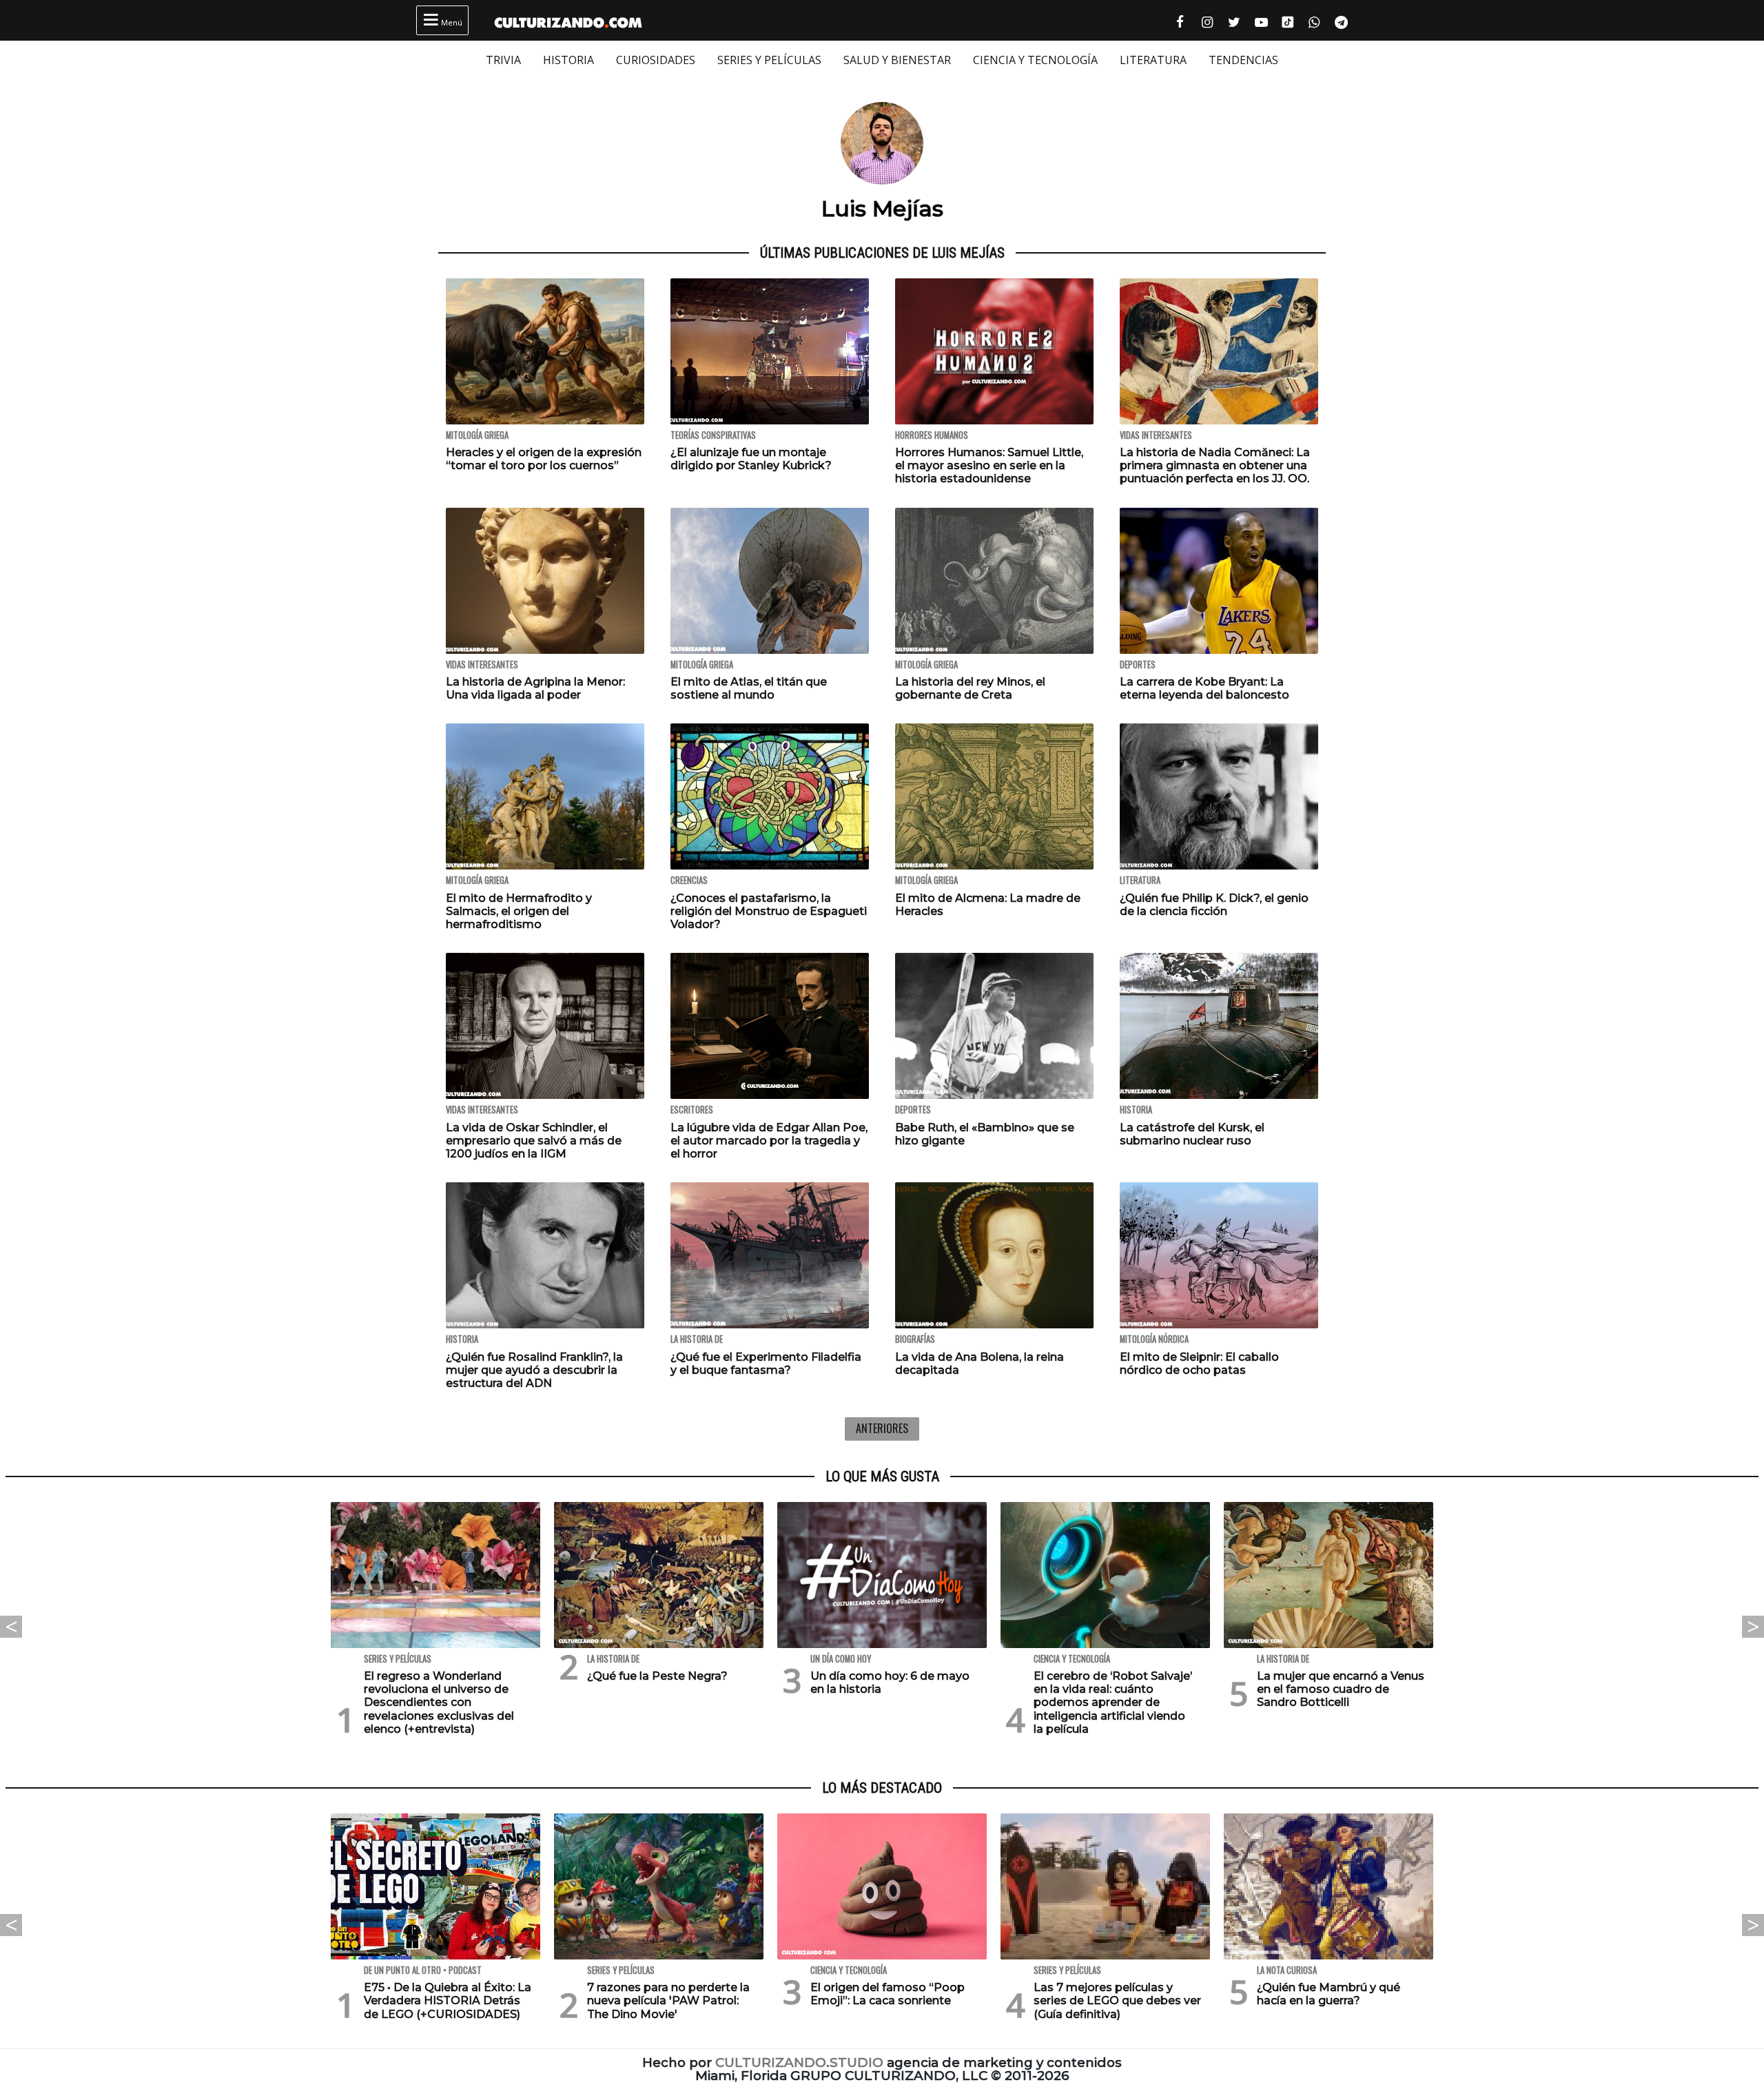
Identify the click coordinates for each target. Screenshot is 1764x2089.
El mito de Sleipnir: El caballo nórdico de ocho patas (1199, 1363)
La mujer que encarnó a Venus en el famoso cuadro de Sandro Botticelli (1341, 1689)
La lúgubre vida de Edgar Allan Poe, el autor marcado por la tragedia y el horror (769, 1141)
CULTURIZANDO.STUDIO (799, 2062)
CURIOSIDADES (656, 60)
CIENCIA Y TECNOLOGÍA (1035, 60)
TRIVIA (503, 60)
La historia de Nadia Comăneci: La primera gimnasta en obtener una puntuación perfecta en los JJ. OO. (1215, 465)
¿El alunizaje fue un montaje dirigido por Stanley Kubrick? (751, 459)
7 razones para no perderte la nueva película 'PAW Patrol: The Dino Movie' (668, 2000)
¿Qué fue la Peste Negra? (657, 1676)
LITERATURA (1153, 60)
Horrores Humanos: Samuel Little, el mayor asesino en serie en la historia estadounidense (989, 465)
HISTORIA (568, 60)
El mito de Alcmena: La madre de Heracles (988, 905)
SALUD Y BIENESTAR (897, 60)
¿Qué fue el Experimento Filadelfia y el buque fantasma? (766, 1363)
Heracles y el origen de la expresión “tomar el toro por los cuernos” (544, 459)
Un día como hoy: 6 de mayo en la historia (890, 1682)
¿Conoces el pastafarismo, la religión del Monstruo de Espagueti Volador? (769, 911)
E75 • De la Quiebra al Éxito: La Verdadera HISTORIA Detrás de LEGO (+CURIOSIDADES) (448, 2000)
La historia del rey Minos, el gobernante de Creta (970, 688)
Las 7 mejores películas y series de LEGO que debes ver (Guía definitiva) (1117, 2000)
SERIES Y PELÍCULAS (769, 60)
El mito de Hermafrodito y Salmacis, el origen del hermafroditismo (519, 911)
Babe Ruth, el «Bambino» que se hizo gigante (985, 1134)
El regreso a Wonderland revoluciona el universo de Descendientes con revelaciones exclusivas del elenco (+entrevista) (439, 1702)
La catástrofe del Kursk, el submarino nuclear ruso (1192, 1134)
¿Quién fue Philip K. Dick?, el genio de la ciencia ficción (1214, 905)
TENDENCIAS (1243, 60)
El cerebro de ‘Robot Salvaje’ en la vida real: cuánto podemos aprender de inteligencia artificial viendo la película (1113, 1702)
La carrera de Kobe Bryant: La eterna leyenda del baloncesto (1204, 688)
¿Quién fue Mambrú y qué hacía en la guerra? (1329, 1994)
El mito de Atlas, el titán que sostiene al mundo (749, 688)
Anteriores (882, 1428)
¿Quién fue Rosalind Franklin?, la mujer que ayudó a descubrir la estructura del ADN (534, 1370)
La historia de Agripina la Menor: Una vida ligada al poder (535, 688)
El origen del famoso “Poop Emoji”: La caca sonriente (888, 1994)
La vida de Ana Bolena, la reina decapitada (980, 1363)
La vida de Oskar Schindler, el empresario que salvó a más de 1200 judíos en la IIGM (534, 1141)
